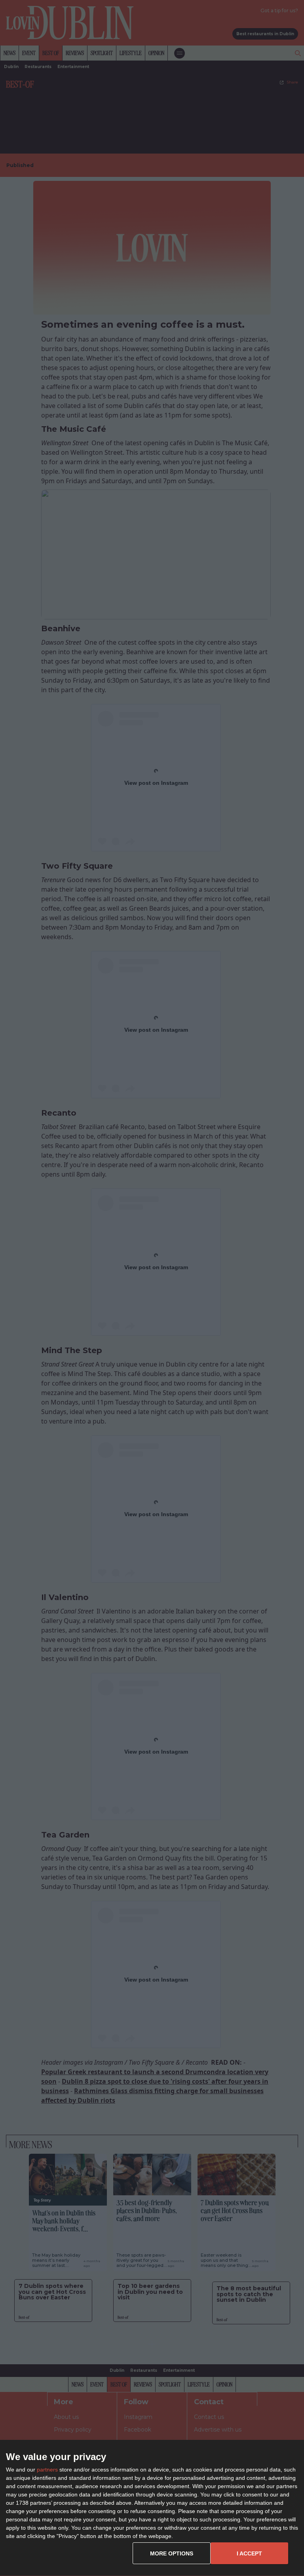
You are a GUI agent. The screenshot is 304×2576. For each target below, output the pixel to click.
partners (47, 2470)
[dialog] (152, 2508)
